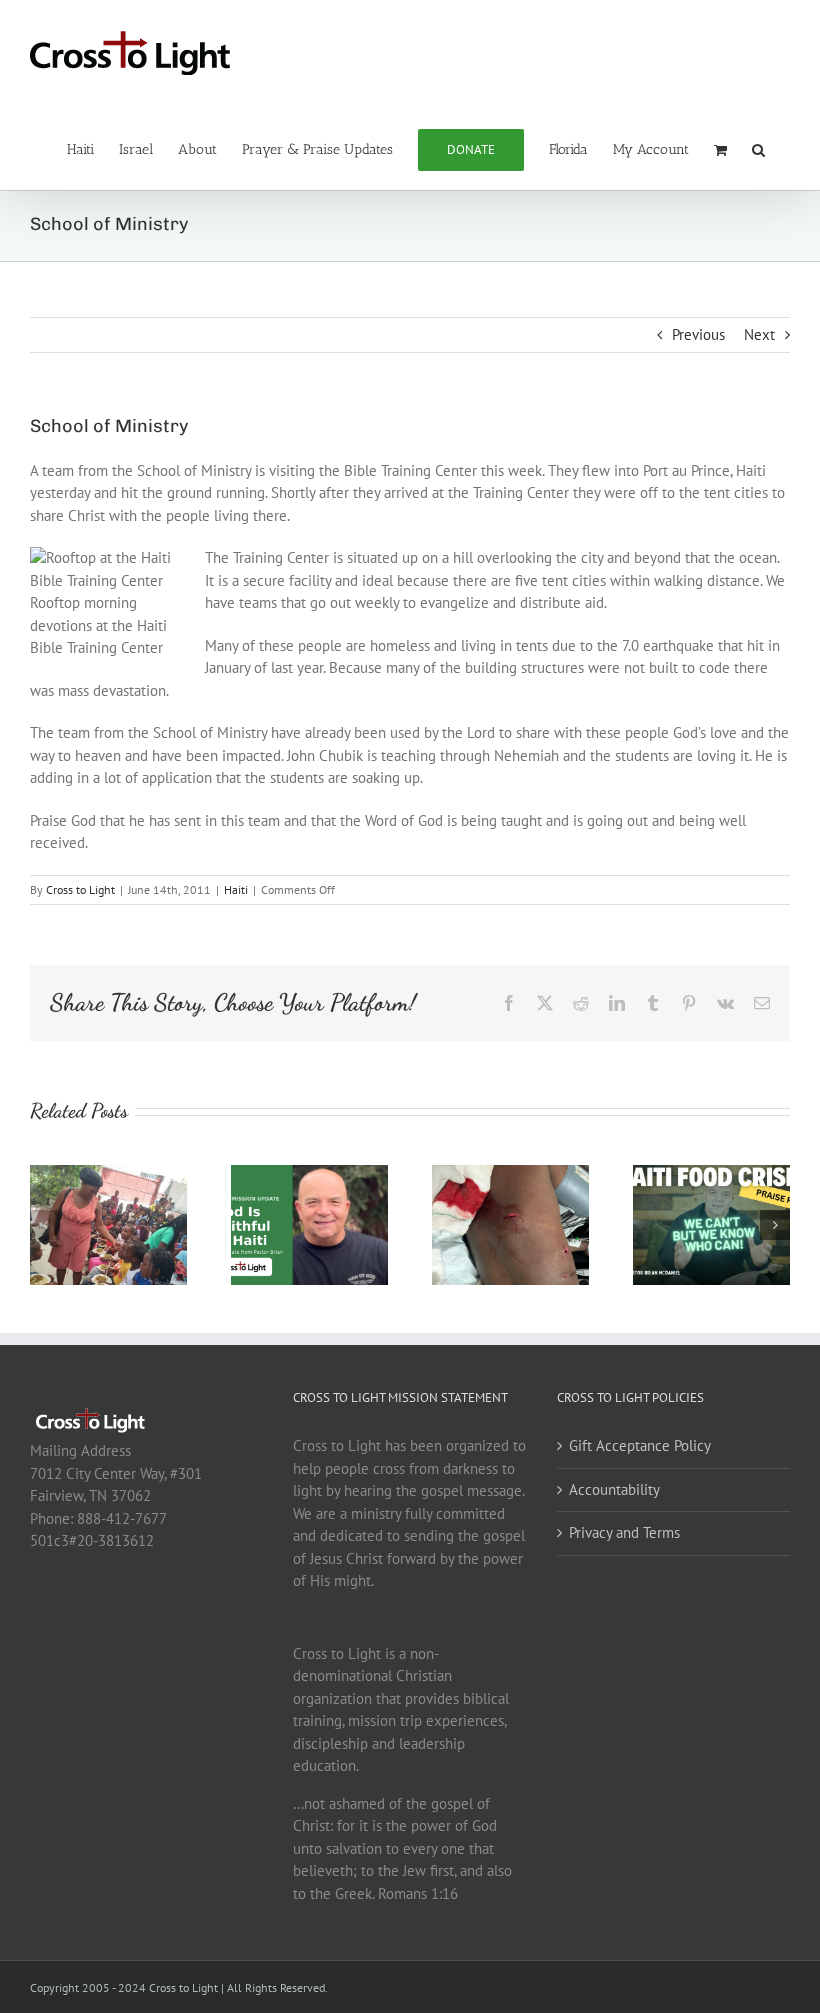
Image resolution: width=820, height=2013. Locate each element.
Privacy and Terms (624, 1532)
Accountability (614, 1489)
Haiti (236, 889)
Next (759, 334)
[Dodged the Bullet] (510, 1174)
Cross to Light (80, 889)
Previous (698, 334)
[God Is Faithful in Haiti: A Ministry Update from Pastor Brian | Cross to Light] (309, 1174)
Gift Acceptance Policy (640, 1445)
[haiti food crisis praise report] (711, 1174)
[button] (758, 148)
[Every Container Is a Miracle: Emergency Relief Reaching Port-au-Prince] (108, 1174)
